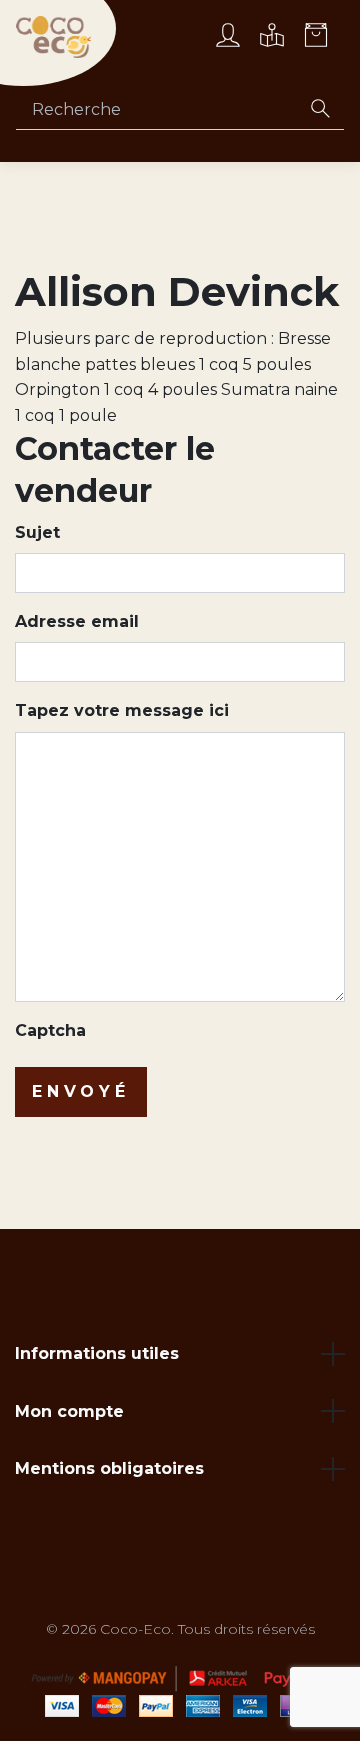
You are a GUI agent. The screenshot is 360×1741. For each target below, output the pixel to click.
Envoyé (81, 1091)
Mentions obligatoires (109, 1468)
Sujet (37, 532)
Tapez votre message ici (122, 710)
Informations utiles (97, 1353)
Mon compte (69, 1411)
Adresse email (77, 621)
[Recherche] (320, 110)
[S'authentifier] (228, 37)
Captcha (50, 1030)
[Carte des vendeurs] (272, 37)
